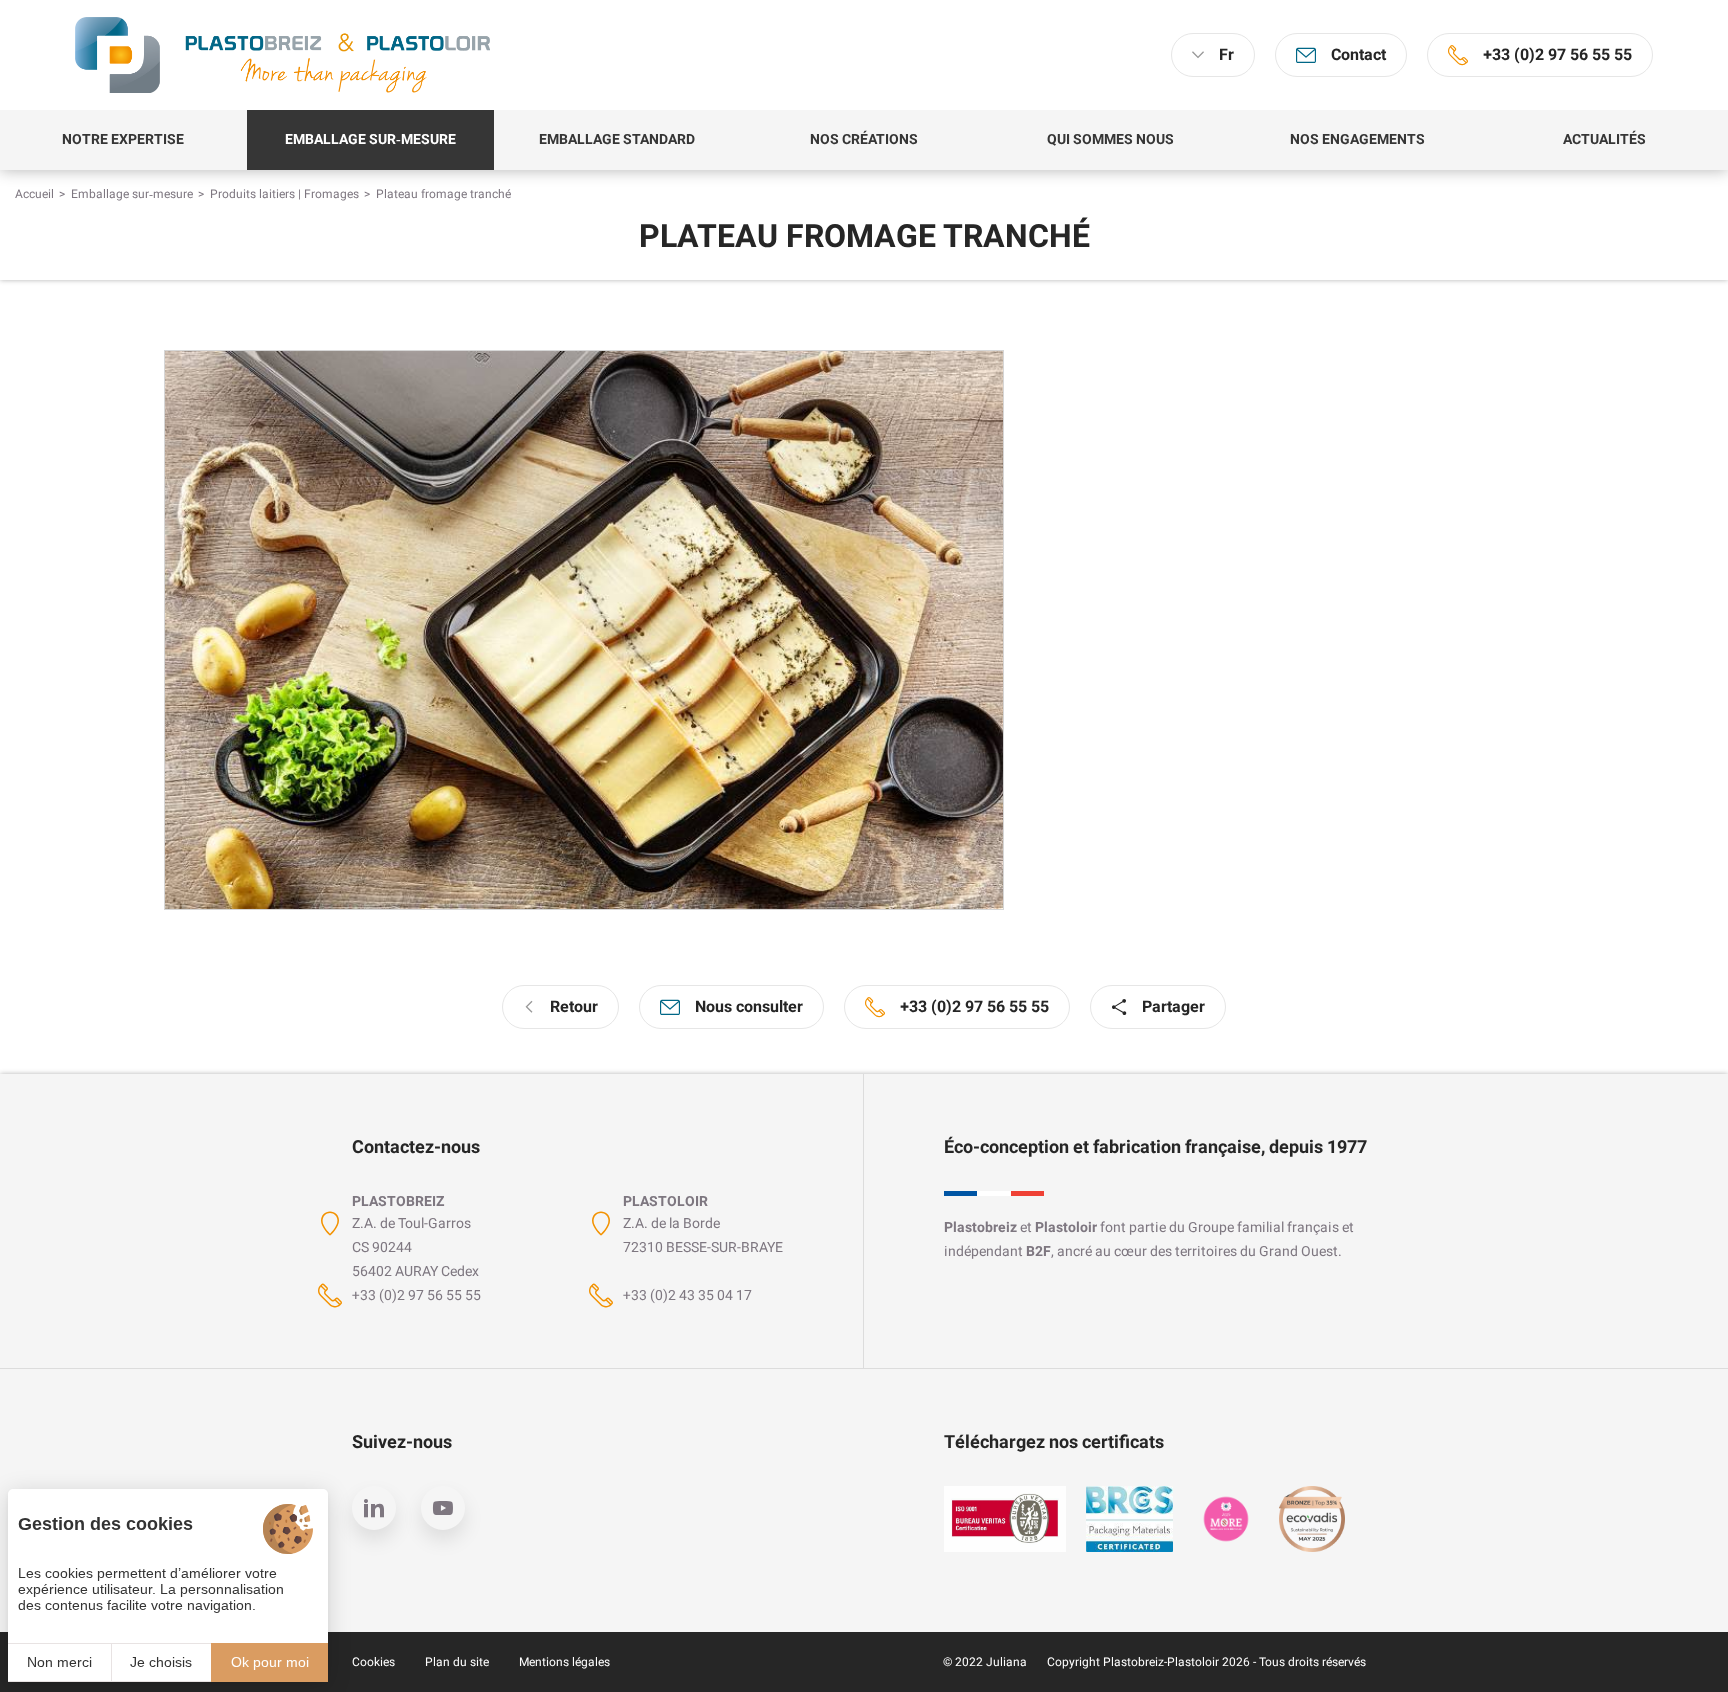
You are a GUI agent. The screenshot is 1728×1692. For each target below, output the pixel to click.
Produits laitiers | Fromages (284, 194)
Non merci (59, 1662)
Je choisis (161, 1662)
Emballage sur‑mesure (132, 194)
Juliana (1006, 1662)
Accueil (34, 194)
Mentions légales (564, 1662)
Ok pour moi (270, 1662)
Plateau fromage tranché (443, 194)
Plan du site (457, 1662)
